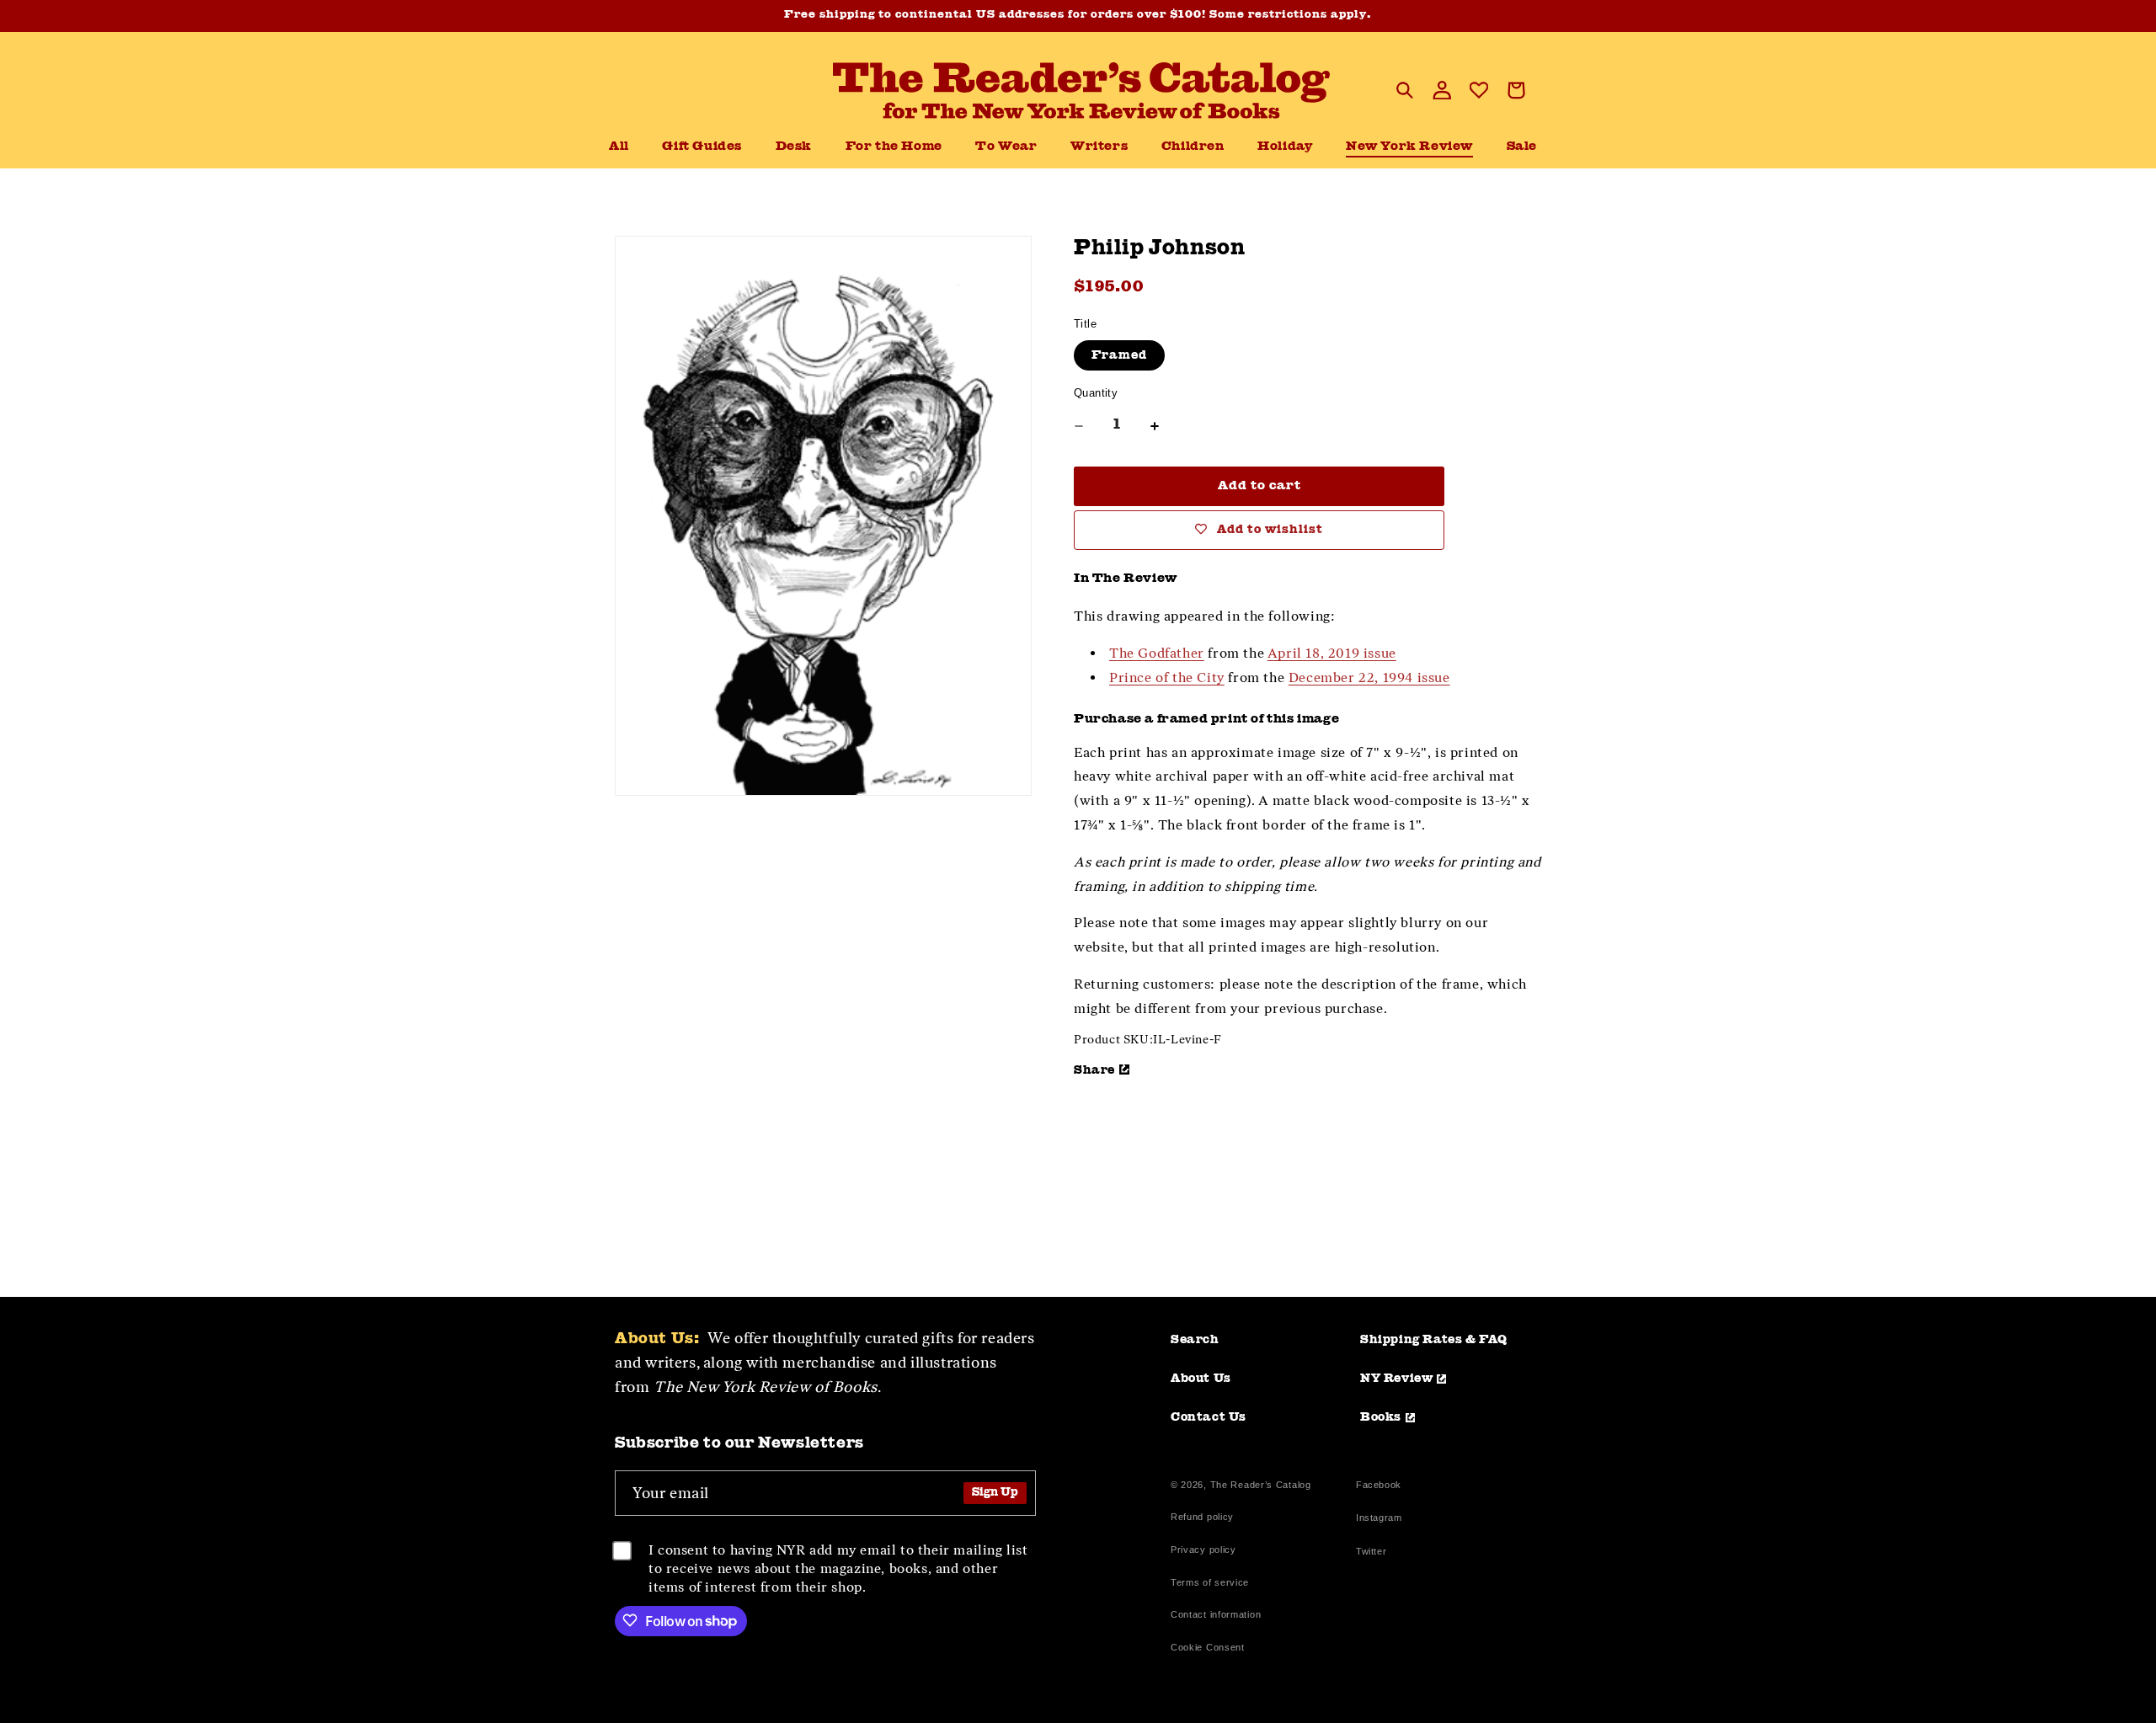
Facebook (1379, 1487)
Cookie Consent (1208, 1647)
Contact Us (1209, 1417)
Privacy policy (1203, 1550)
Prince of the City (1167, 677)
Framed (1119, 355)
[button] (794, 147)
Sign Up (995, 1493)
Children (1193, 147)
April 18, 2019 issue (1332, 653)
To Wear (1006, 147)
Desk (794, 147)
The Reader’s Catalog (1261, 1485)
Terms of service (1210, 1582)
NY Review (1396, 1379)
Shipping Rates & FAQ (1434, 1340)
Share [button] (1094, 1070)
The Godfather (1157, 653)
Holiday (1285, 147)
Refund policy (1202, 1517)
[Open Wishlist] (1479, 90)
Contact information (1216, 1614)
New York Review (1409, 147)
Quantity (1096, 393)
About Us (1201, 1379)
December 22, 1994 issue (1369, 677)
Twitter (1374, 1553)
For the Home (894, 147)
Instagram (1379, 1520)
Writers (1099, 147)
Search (1195, 1340)
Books (1381, 1417)
